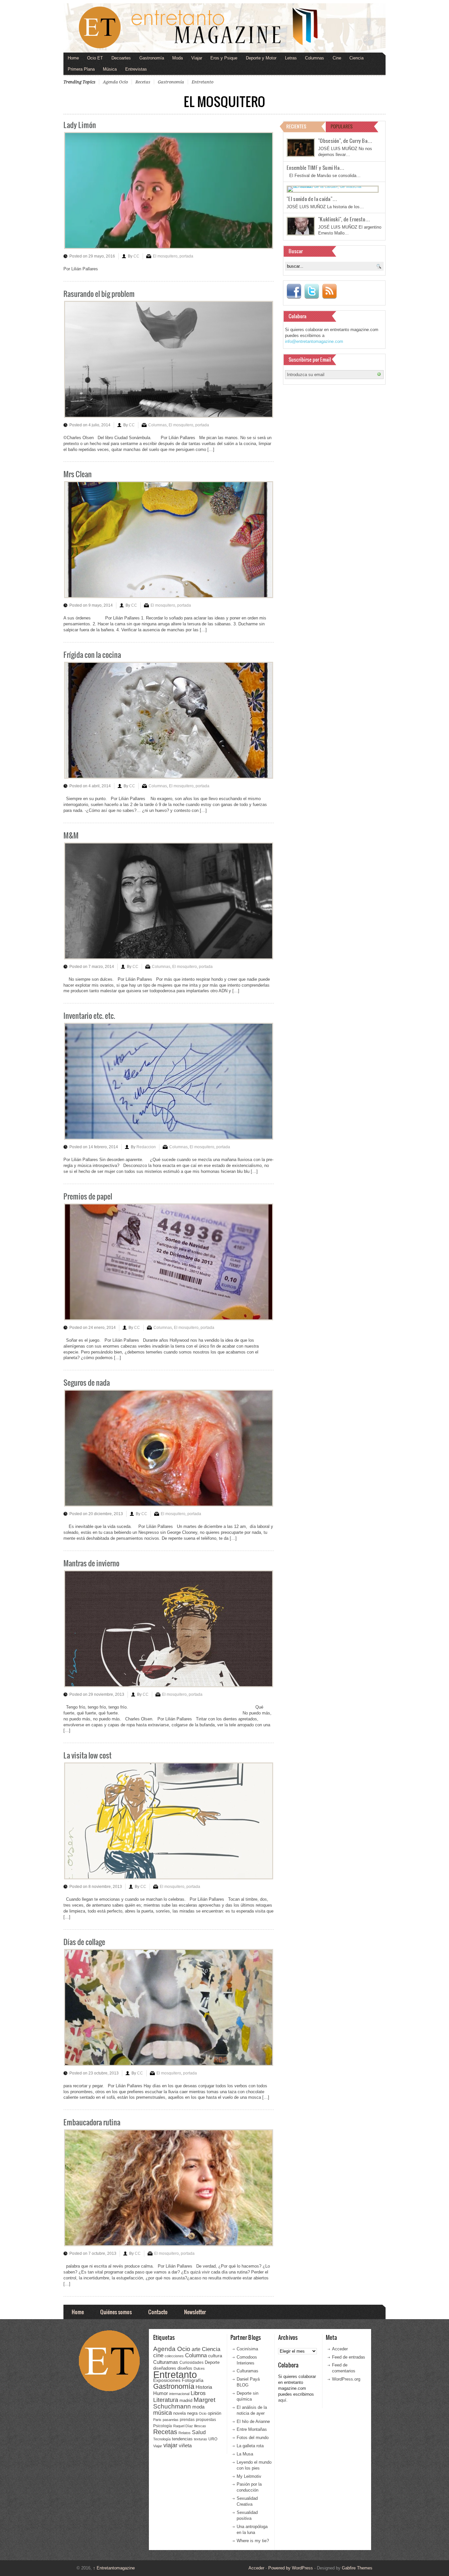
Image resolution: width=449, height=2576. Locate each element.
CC (136, 256)
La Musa (245, 2454)
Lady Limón (80, 125)
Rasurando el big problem (99, 293)
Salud (199, 2432)
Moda (177, 58)
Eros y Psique (224, 58)
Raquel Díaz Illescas (190, 2426)
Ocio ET (95, 58)
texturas (201, 2439)
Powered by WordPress (291, 2568)
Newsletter (195, 2312)
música (163, 2413)
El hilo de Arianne (253, 2421)
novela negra (185, 2413)
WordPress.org (346, 2379)
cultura (215, 2356)
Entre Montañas (252, 2429)
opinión (214, 2413)
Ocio (203, 2413)
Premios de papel (88, 1196)
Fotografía (193, 2380)
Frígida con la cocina (92, 654)
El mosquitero (165, 256)
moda (198, 2407)
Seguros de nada (87, 1382)
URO (213, 2439)
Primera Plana (81, 69)
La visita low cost (87, 1755)
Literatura (166, 2400)
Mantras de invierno (91, 1563)
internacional (179, 2394)
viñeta (185, 2445)
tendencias (182, 2439)
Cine (337, 58)
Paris (157, 2420)
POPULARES (342, 126)
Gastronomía (152, 58)
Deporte (212, 2363)
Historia (204, 2387)
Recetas (143, 82)
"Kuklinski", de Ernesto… (344, 219)
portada (186, 256)
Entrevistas (136, 69)
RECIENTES (296, 126)
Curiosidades (191, 2363)
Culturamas (166, 2362)
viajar (170, 2445)
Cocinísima (247, 2349)
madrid (186, 2400)
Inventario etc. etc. (89, 1015)
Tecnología (162, 2439)
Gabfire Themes (357, 2568)
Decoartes (121, 58)
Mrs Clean (78, 474)
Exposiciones (167, 2380)
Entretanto (202, 82)
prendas (187, 2420)
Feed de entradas (349, 2357)
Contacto (158, 2312)
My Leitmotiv (249, 2476)
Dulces (199, 2368)
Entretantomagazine (114, 2568)
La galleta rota (250, 2446)
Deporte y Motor (261, 58)
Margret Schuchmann (184, 2403)
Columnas (315, 58)
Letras (291, 58)
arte (196, 2349)
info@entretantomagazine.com (314, 341)
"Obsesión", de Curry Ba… (345, 141)
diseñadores (165, 2368)
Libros (198, 2393)
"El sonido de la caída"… (312, 199)
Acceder (340, 2349)
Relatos (185, 2433)
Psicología (163, 2426)
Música (110, 69)
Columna (196, 2355)
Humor (161, 2393)
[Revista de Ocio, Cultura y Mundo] (225, 28)
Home (73, 58)
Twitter (312, 291)
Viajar (197, 58)
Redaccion (146, 1147)
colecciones (174, 2356)
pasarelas (171, 2420)
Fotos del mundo (253, 2438)
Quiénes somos (116, 2312)
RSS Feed (329, 291)
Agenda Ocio (115, 82)
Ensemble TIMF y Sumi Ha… (316, 168)
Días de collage (84, 1942)
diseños (185, 2368)
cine (158, 2355)
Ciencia (356, 58)
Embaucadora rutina (92, 2122)
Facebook (294, 291)
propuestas (206, 2420)
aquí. (283, 2400)
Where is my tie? (253, 2541)
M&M (71, 835)
